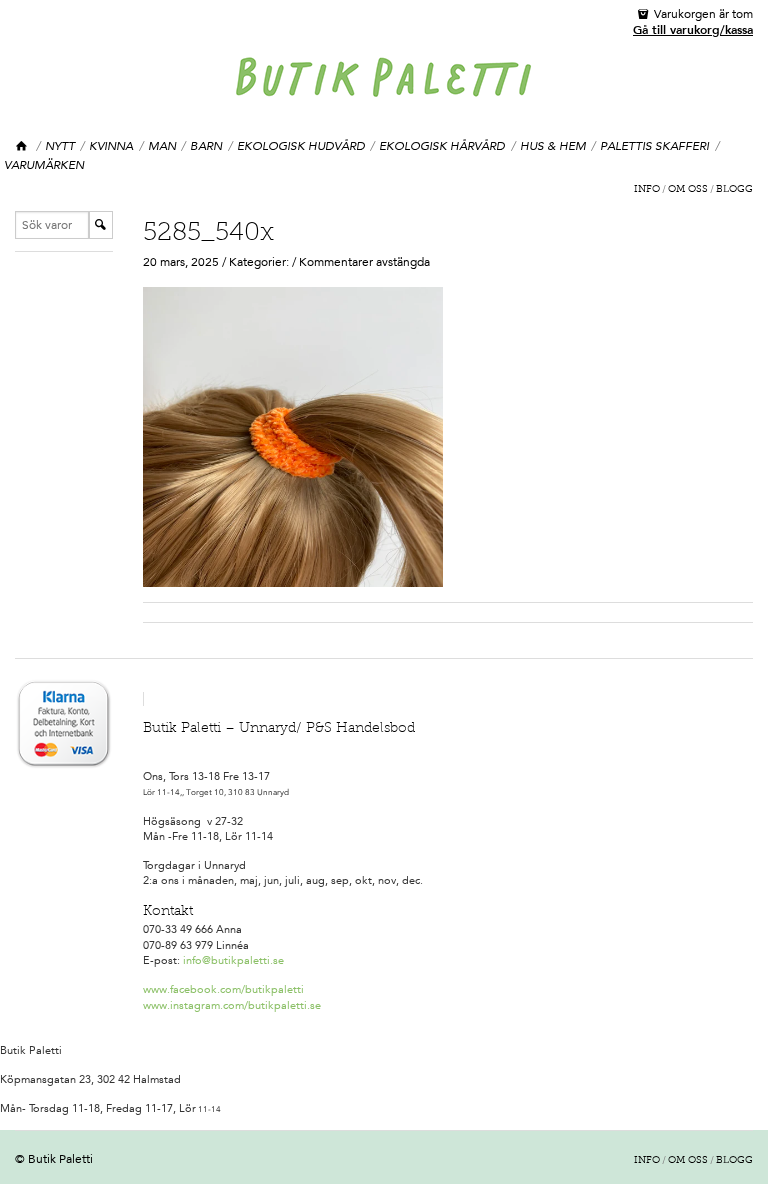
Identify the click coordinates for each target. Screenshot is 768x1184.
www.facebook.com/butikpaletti (223, 989)
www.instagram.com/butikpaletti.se (232, 1005)
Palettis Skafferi (654, 146)
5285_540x (208, 234)
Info (647, 190)
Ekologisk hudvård (301, 146)
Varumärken (44, 165)
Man (162, 146)
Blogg (734, 190)
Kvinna (111, 146)
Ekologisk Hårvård (442, 146)
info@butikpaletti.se (233, 960)
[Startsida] (22, 146)
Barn (206, 146)
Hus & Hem (553, 146)
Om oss (688, 190)
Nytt (60, 146)
